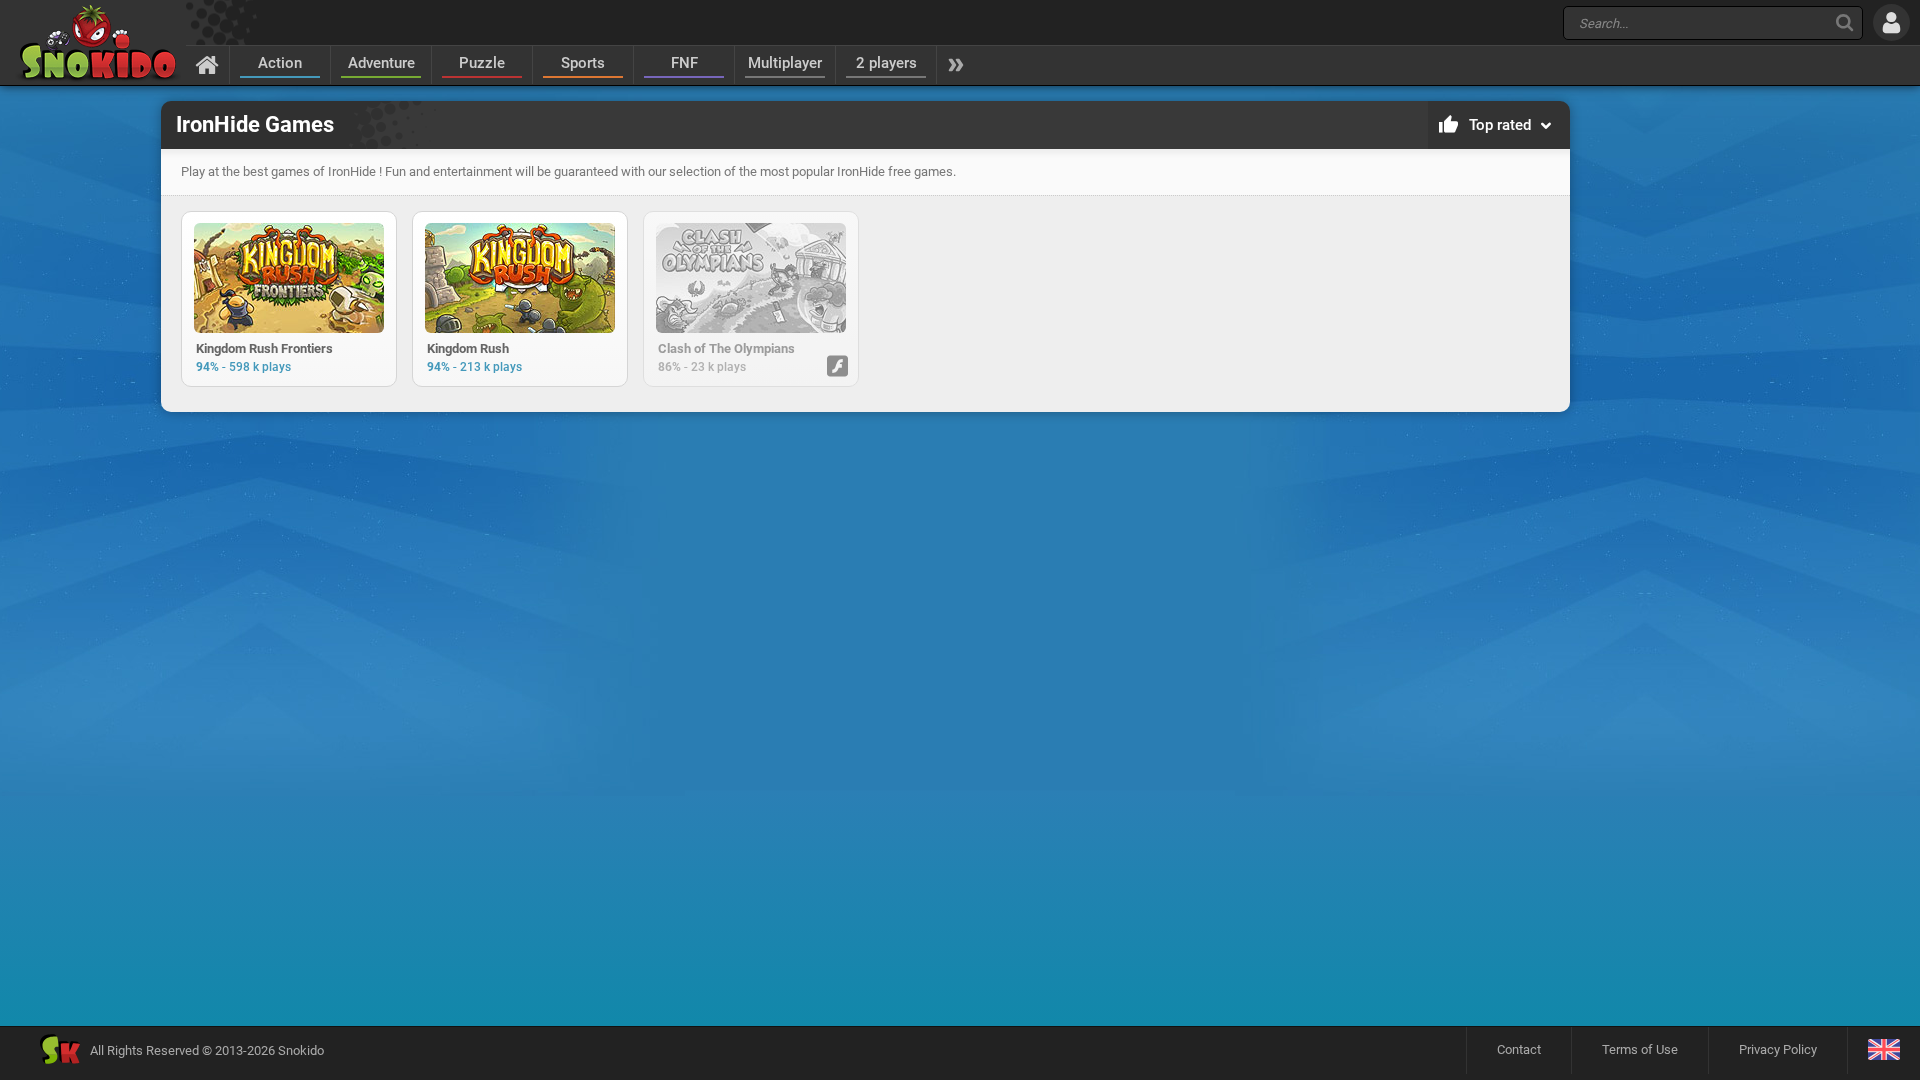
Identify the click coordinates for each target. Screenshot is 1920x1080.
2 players (886, 63)
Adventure (381, 63)
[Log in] (1891, 22)
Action (280, 63)
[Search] (1844, 22)
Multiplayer (785, 63)
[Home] (207, 64)
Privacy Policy (1778, 1049)
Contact (1519, 1049)
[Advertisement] (865, 484)
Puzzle (482, 63)
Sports (583, 63)
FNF (684, 63)
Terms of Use (1640, 1049)
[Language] (1883, 1050)
